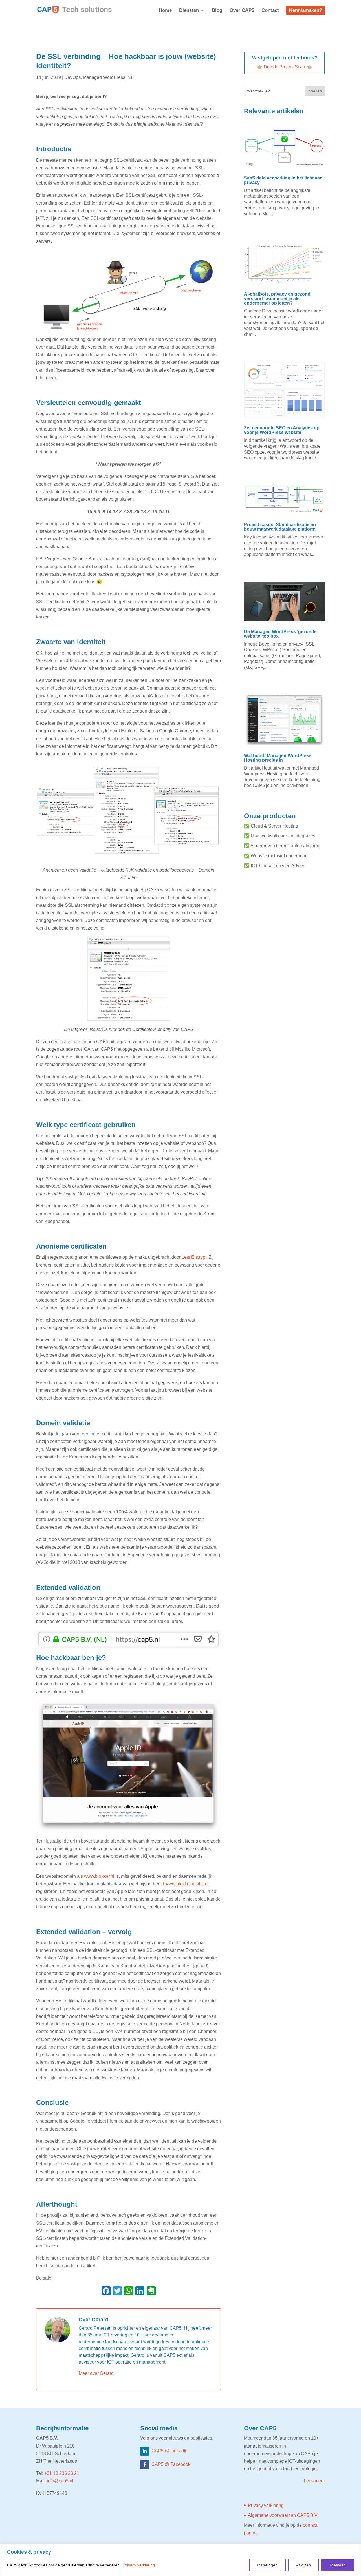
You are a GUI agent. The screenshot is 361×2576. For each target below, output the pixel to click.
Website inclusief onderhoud (279, 856)
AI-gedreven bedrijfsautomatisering (285, 846)
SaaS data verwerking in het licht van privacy (283, 180)
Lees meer (314, 2481)
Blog (217, 11)
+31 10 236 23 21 (62, 2473)
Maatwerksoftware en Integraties (283, 836)
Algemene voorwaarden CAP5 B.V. (283, 2515)
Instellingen (267, 2565)
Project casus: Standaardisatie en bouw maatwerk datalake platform (280, 527)
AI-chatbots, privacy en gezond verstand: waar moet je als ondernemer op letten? (277, 299)
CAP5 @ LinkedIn (170, 2451)
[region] (180, 2560)
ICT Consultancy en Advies (278, 866)
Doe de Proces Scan (284, 67)
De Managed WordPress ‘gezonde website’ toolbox (280, 634)
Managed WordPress (104, 77)
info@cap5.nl (60, 2481)
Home (165, 11)
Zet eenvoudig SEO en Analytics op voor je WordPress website (282, 430)
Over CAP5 (242, 11)
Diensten (189, 11)
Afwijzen (303, 2565)
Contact (270, 11)
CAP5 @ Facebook (171, 2464)
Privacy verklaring (139, 2565)
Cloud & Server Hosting (274, 826)
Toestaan (338, 2565)
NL (130, 77)
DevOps (72, 77)
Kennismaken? (306, 10)
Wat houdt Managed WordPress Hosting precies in (278, 758)
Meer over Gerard (96, 2373)
